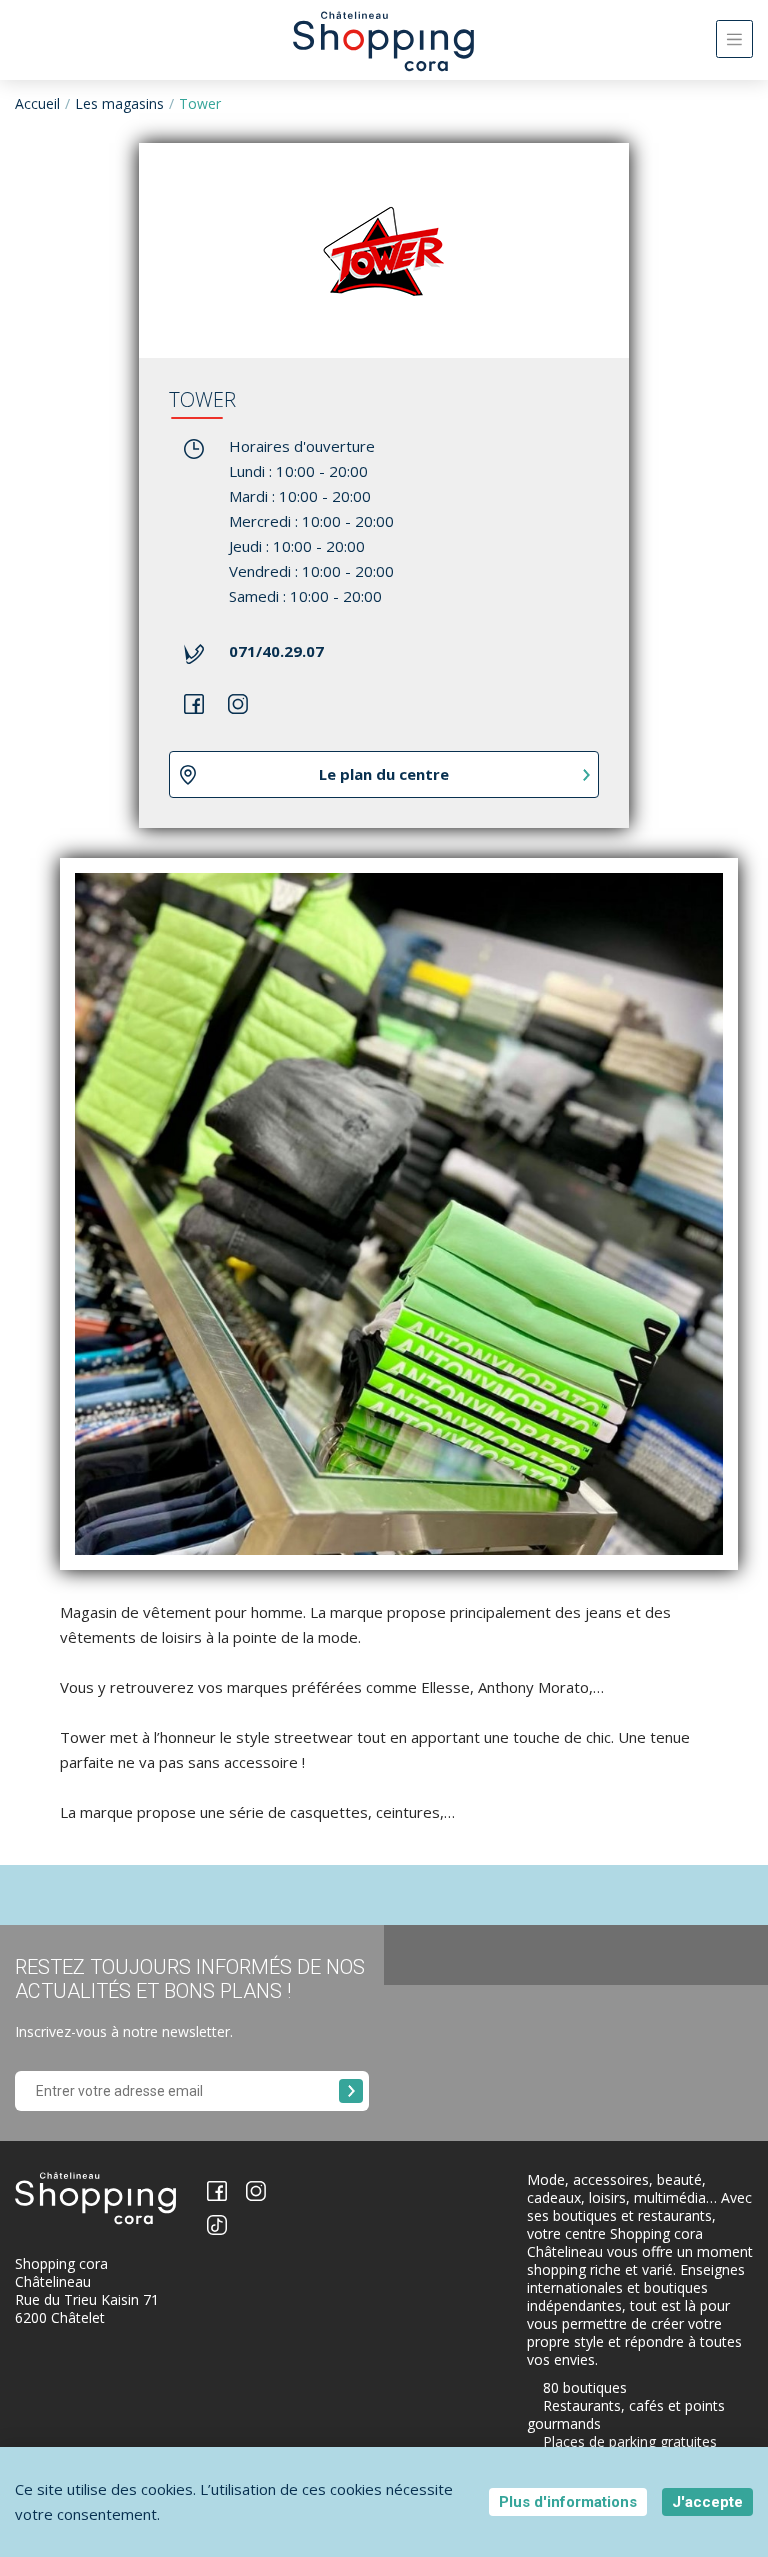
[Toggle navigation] (734, 39)
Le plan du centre (384, 774)
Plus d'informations (568, 2502)
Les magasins (119, 103)
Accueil (37, 103)
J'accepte (707, 2502)
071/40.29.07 (276, 651)
